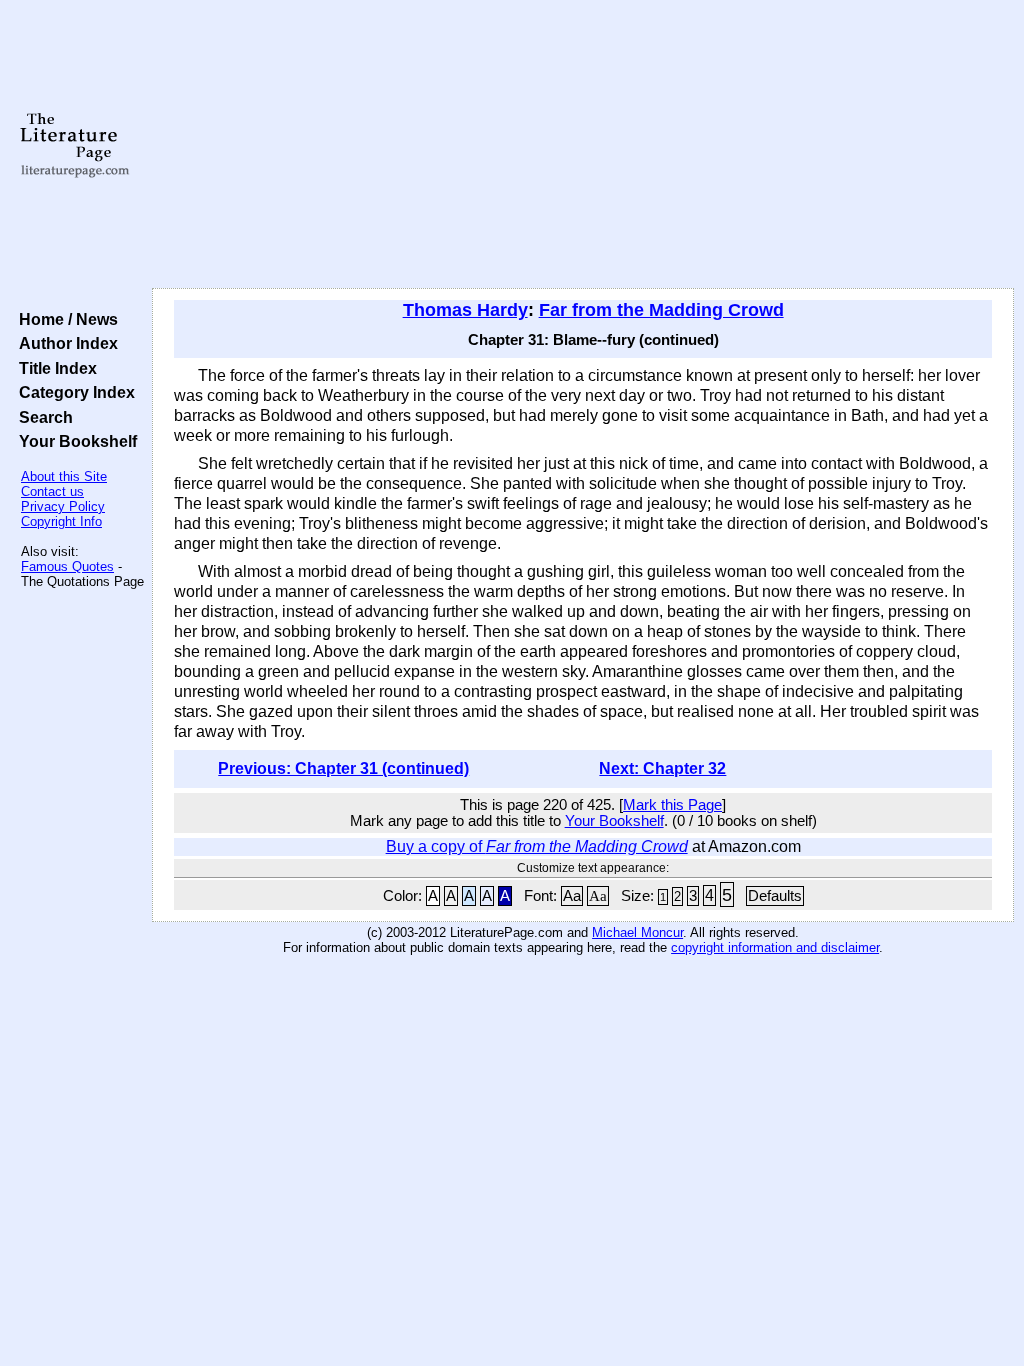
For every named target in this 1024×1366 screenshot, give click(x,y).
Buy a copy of (537, 846)
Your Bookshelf (74, 441)
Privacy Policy (63, 506)
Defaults (775, 896)
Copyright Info (61, 521)
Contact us (52, 491)
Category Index (73, 392)
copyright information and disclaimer (775, 947)
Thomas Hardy (465, 310)
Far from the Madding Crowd (661, 310)
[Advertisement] (583, 145)
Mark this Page (672, 805)
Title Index (54, 368)
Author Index (64, 343)
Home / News (64, 319)
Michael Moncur (637, 932)
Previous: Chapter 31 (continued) (343, 768)
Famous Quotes (67, 566)
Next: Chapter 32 (662, 768)
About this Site (64, 476)
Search (42, 417)
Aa (572, 896)
